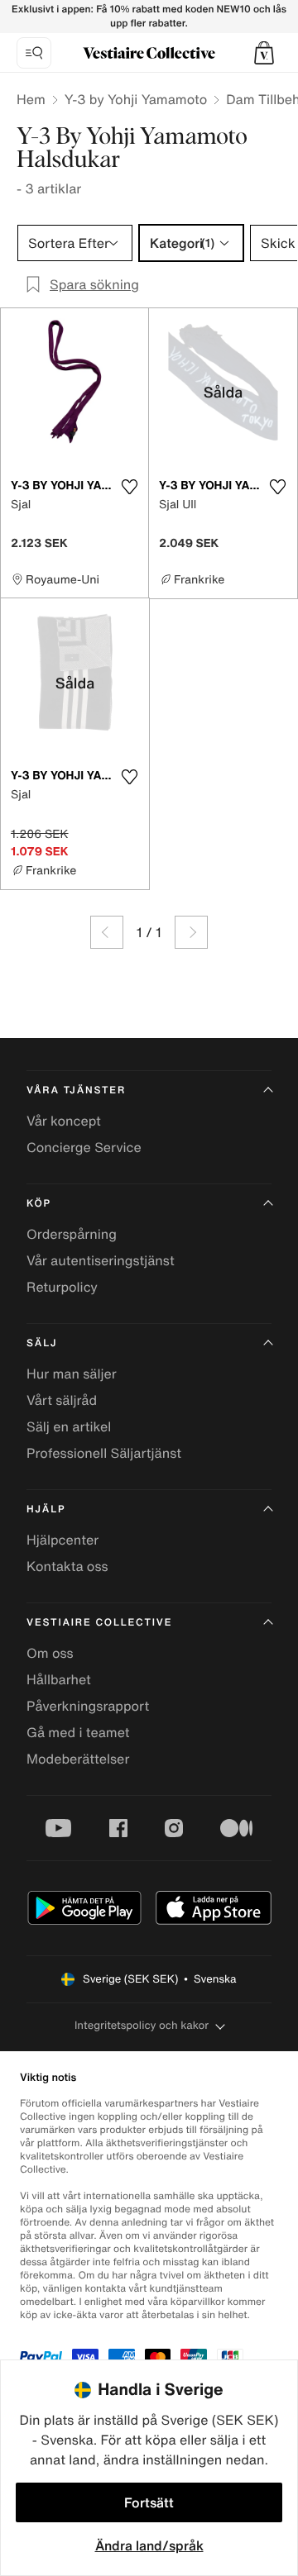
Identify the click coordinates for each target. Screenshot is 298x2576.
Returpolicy (62, 1287)
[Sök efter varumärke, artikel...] (34, 53)
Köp (39, 1204)
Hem (31, 99)
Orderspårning (72, 1234)
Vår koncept (64, 1121)
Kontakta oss (67, 1566)
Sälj (42, 1343)
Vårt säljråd (62, 1400)
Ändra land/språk (149, 2545)
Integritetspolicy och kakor (142, 2025)
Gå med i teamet (78, 1732)
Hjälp (46, 1509)
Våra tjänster (76, 1090)
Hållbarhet (59, 1679)
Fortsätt (149, 2502)
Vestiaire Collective (99, 1623)
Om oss (50, 1653)
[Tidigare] (107, 932)
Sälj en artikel (69, 1426)
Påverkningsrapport (88, 1706)
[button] (264, 53)
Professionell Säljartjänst (104, 1453)
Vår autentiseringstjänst (101, 1260)
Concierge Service (84, 1147)
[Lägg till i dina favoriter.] (129, 487)
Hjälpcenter (62, 1540)
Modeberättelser (78, 1759)
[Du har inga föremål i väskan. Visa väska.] (264, 53)
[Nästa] (191, 932)
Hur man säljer (72, 1374)
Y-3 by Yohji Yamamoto (136, 99)
